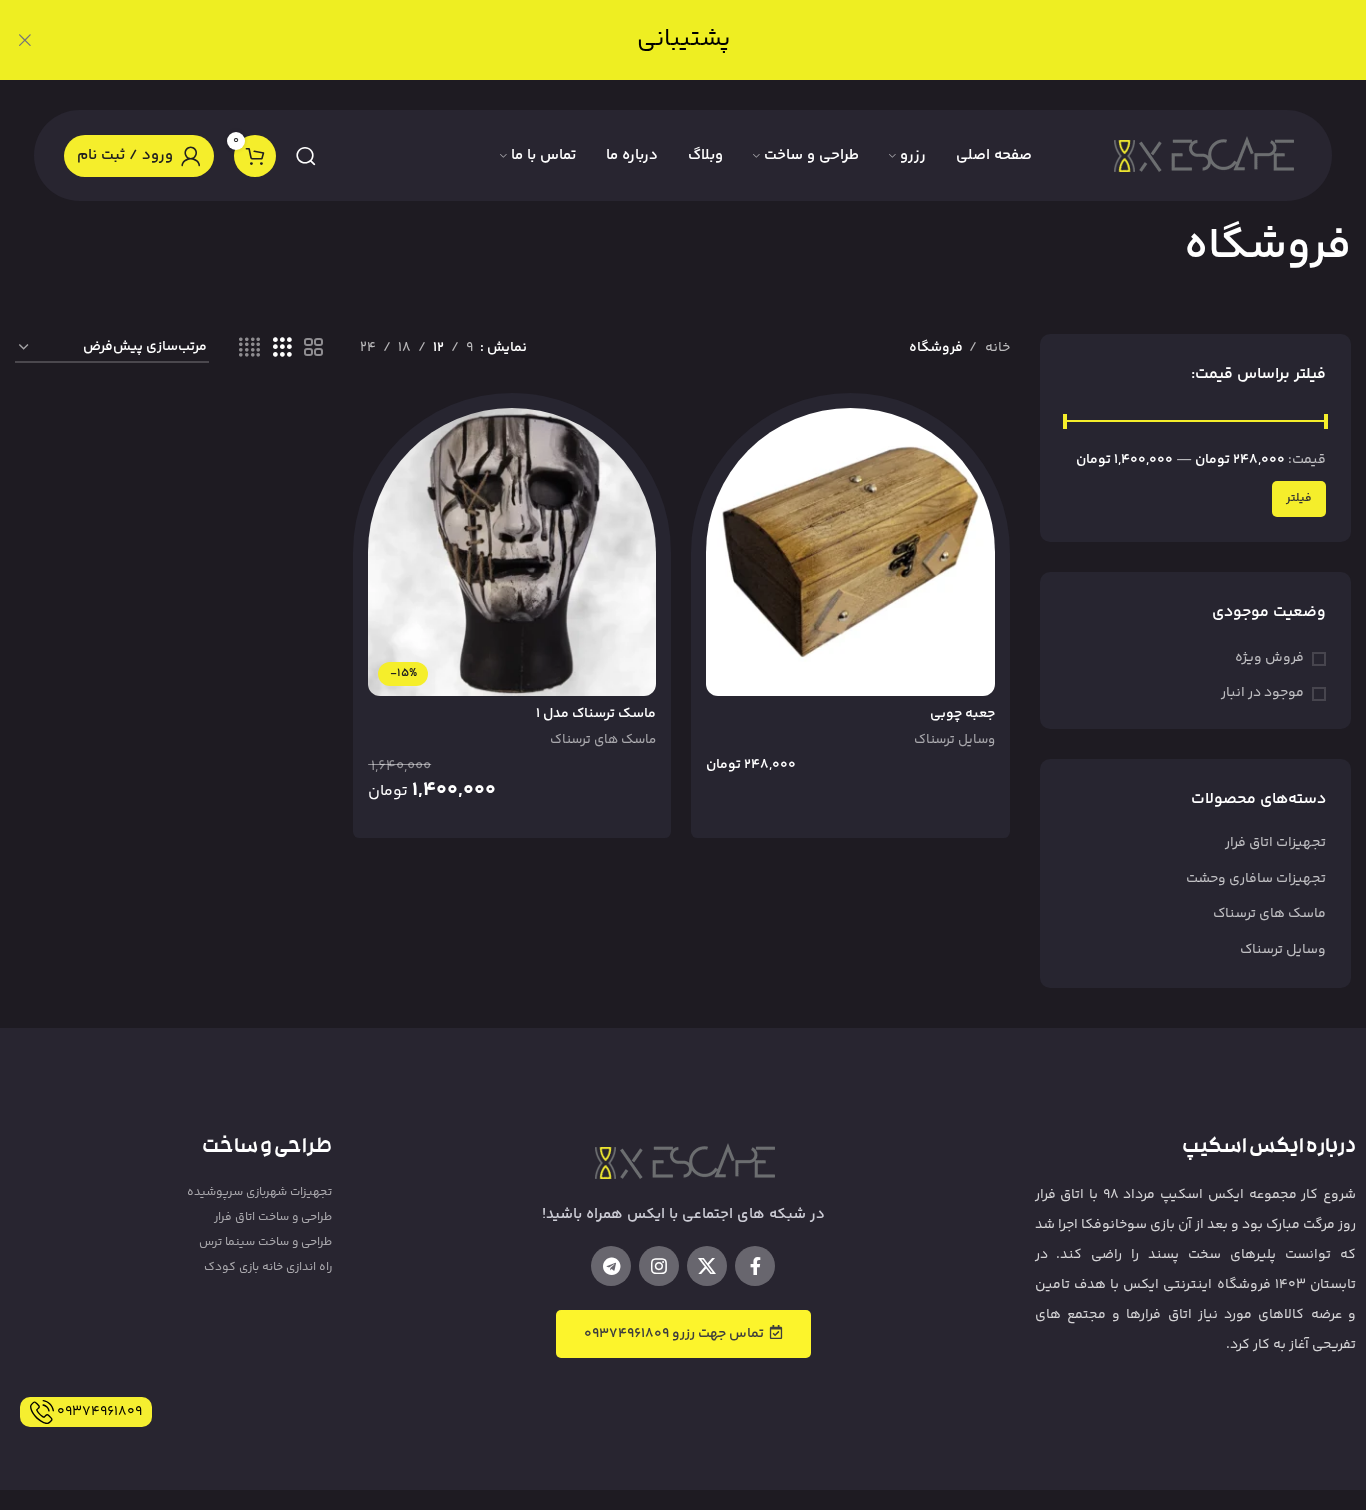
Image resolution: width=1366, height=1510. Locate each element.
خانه (996, 348)
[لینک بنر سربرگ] (713, 40)
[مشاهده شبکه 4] (249, 348)
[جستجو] (306, 156)
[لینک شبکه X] (707, 1266)
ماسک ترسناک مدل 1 (596, 714)
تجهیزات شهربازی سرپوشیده (259, 1192)
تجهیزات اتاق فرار (1275, 843)
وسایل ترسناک (1283, 950)
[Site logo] (1202, 156)
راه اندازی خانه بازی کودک (267, 1267)
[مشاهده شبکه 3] (282, 348)
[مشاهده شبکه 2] (313, 348)
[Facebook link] (755, 1266)
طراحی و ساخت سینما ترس (265, 1242)
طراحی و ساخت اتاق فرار (272, 1217)
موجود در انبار (1262, 694)
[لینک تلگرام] (611, 1266)
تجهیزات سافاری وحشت (1256, 879)
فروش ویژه (1269, 659)
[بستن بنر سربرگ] (25, 40)
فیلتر (1299, 498)
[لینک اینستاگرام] (659, 1266)
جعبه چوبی (962, 714)
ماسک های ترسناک (1269, 914)
